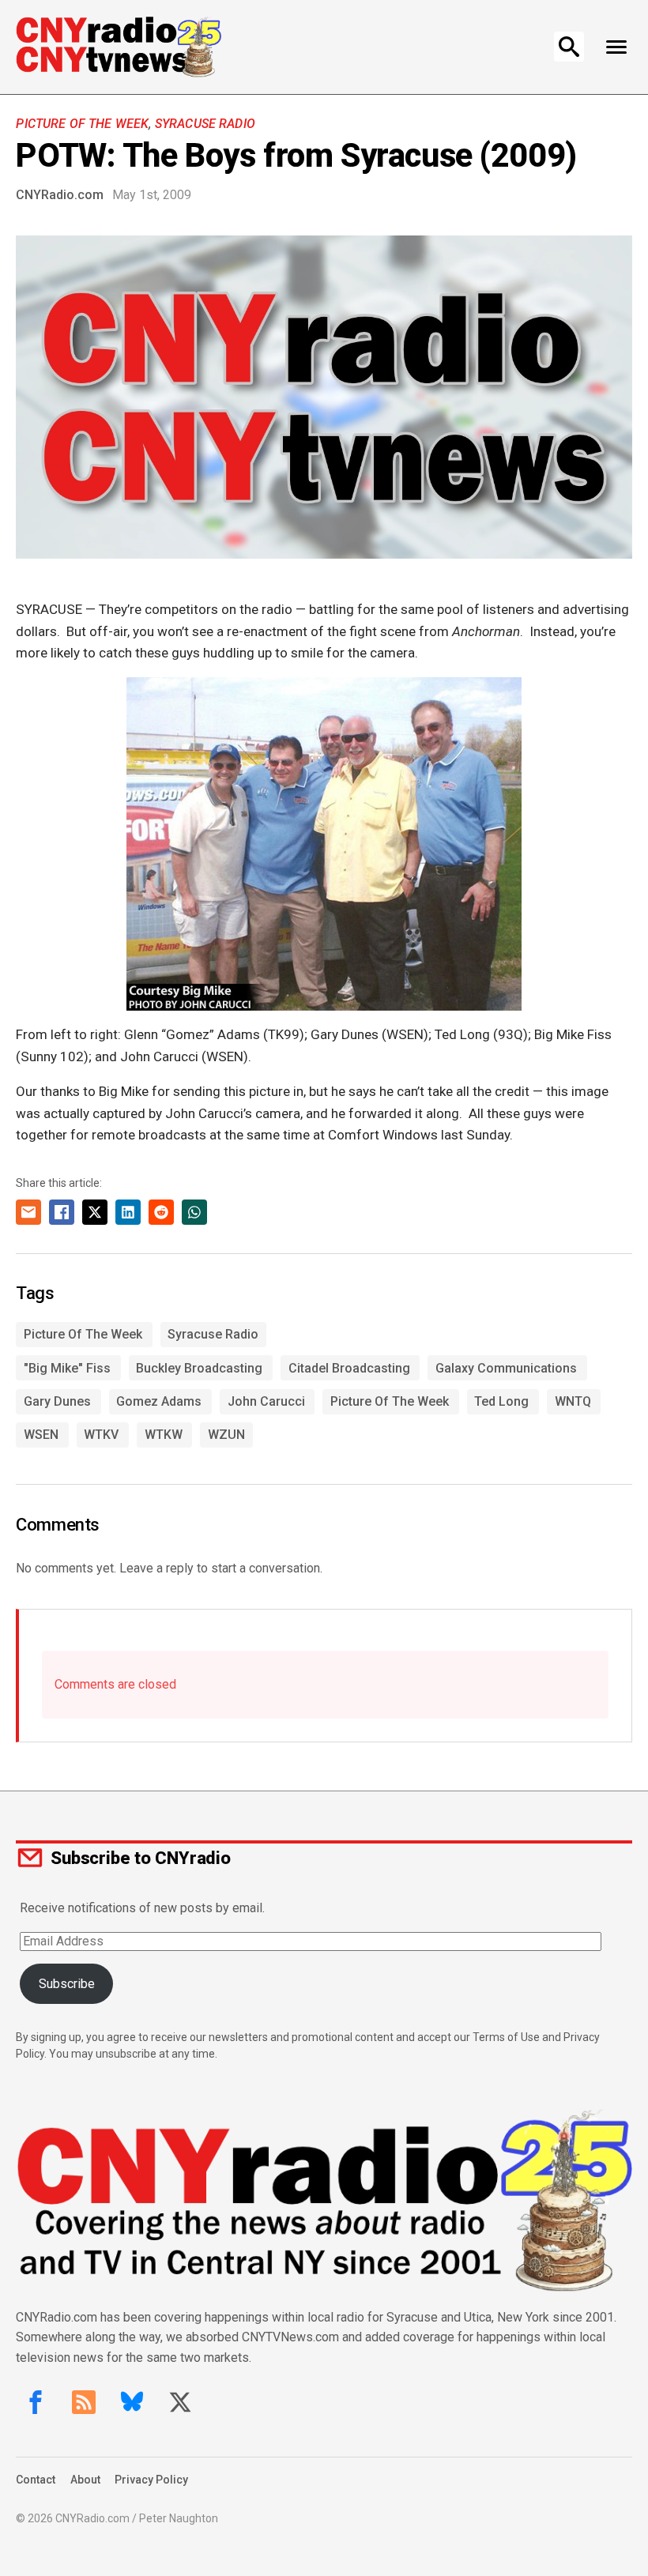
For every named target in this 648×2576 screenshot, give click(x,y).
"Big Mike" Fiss (67, 1368)
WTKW (164, 1435)
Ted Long (501, 1401)
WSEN (41, 1435)
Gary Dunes (57, 1401)
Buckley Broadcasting (199, 1368)
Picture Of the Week (82, 124)
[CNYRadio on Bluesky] (132, 2402)
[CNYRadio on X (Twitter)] (180, 2402)
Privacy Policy (151, 2480)
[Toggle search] (569, 47)
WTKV (101, 1435)
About (85, 2480)
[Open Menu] (617, 47)
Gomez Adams (159, 1401)
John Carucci (266, 1401)
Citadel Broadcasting (349, 1368)
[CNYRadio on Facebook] (36, 2402)
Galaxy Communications (506, 1368)
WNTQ (573, 1401)
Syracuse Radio (205, 124)
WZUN (226, 1435)
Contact (36, 2480)
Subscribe (67, 1984)
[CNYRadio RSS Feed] (84, 2402)
